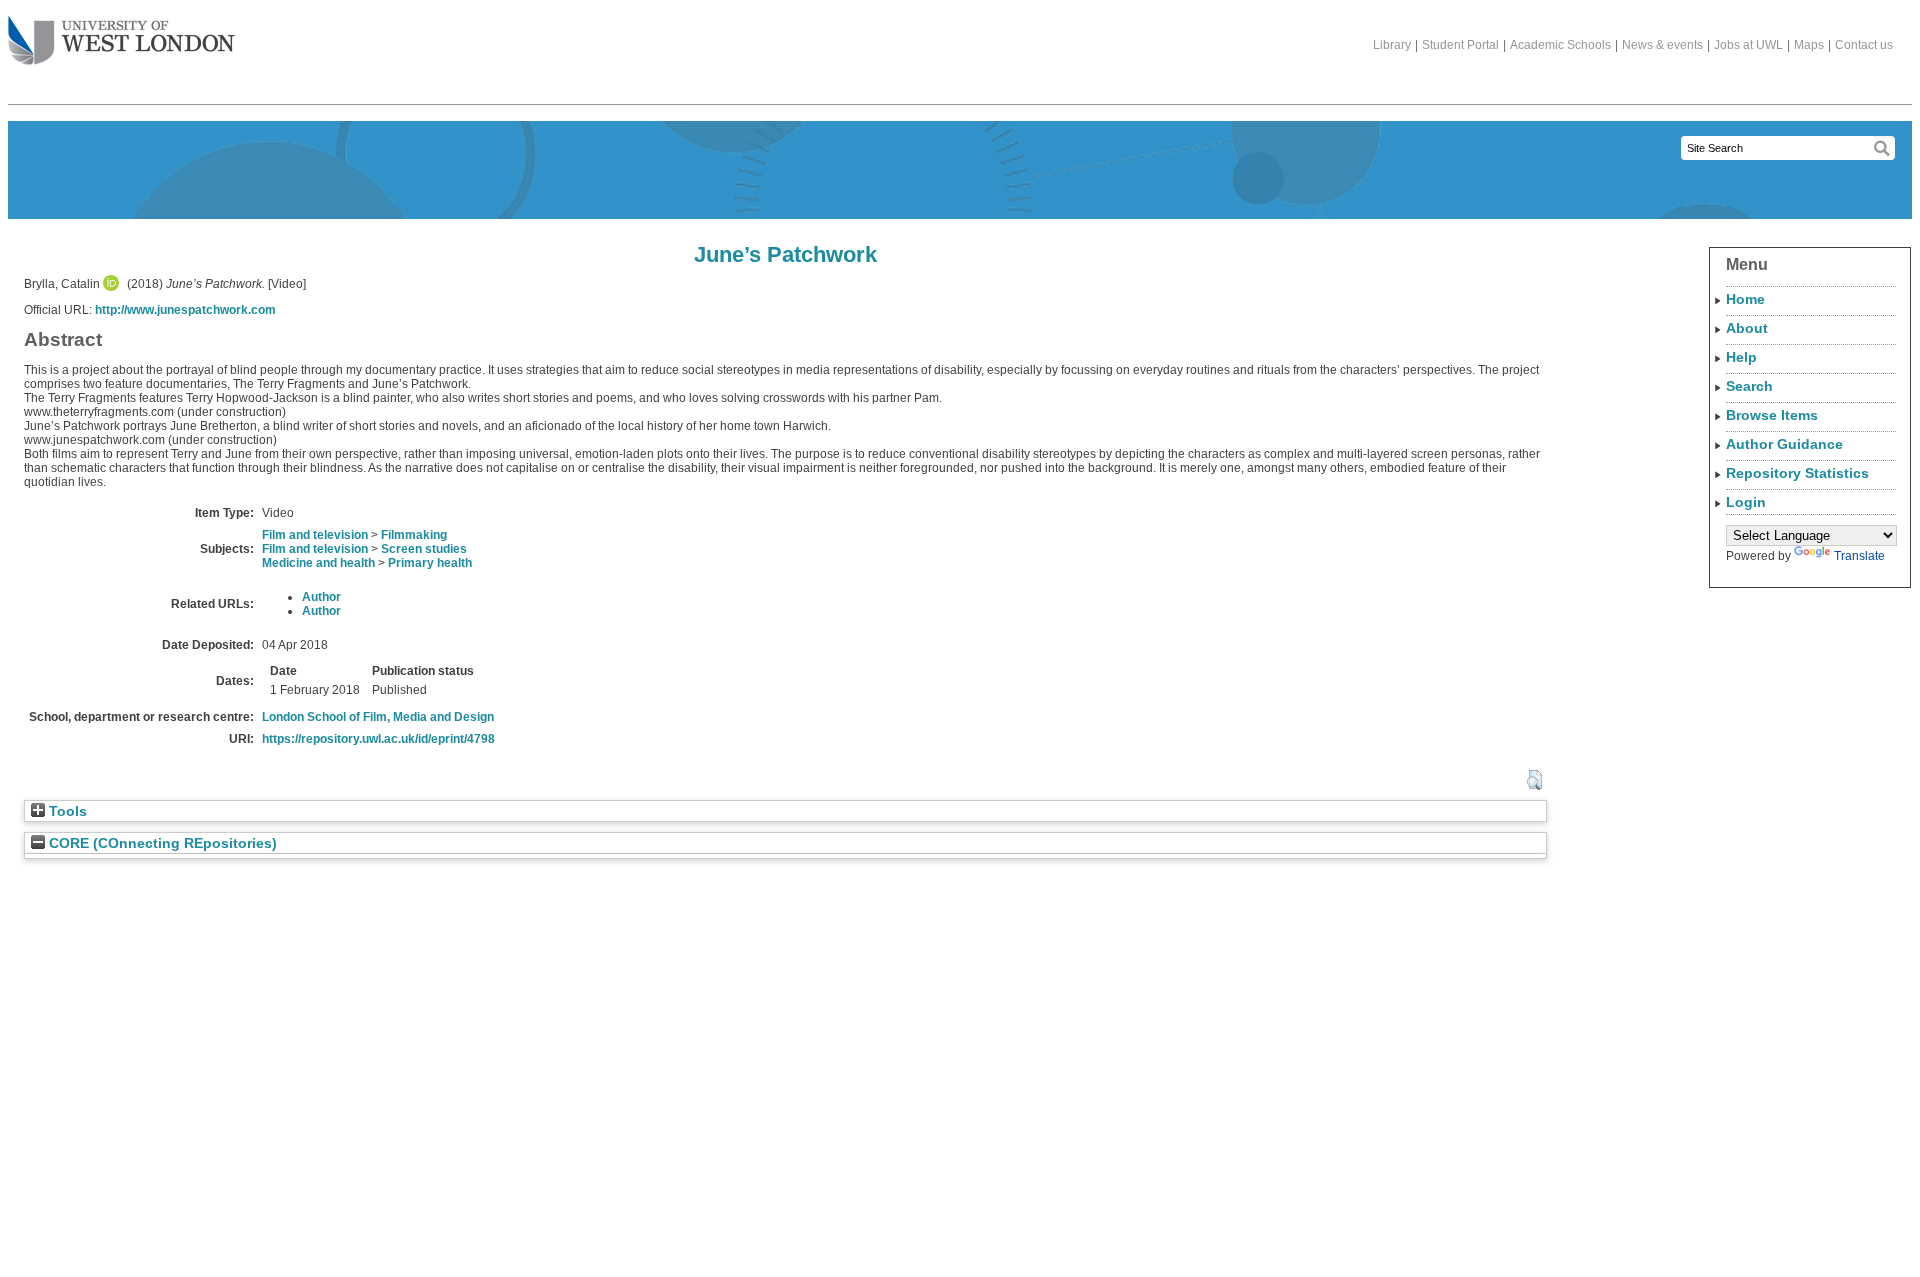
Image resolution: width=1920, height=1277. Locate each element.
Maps (1809, 45)
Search (1749, 386)
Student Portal (1460, 45)
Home (1745, 299)
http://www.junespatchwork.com (185, 310)
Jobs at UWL (1748, 45)
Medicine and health (318, 563)
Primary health (430, 563)
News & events (1662, 45)
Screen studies (424, 549)
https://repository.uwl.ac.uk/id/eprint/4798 (378, 739)
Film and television (315, 535)
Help (1741, 357)
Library (1392, 45)
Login (1746, 502)
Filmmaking (414, 535)
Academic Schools (1560, 45)
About (1747, 328)
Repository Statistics (1797, 473)
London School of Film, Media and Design (378, 717)
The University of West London (121, 42)
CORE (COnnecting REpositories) (161, 843)
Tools (66, 811)
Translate (1859, 556)
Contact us (1864, 45)
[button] (1534, 780)
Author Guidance (1784, 444)
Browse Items (1772, 415)
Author (321, 597)
